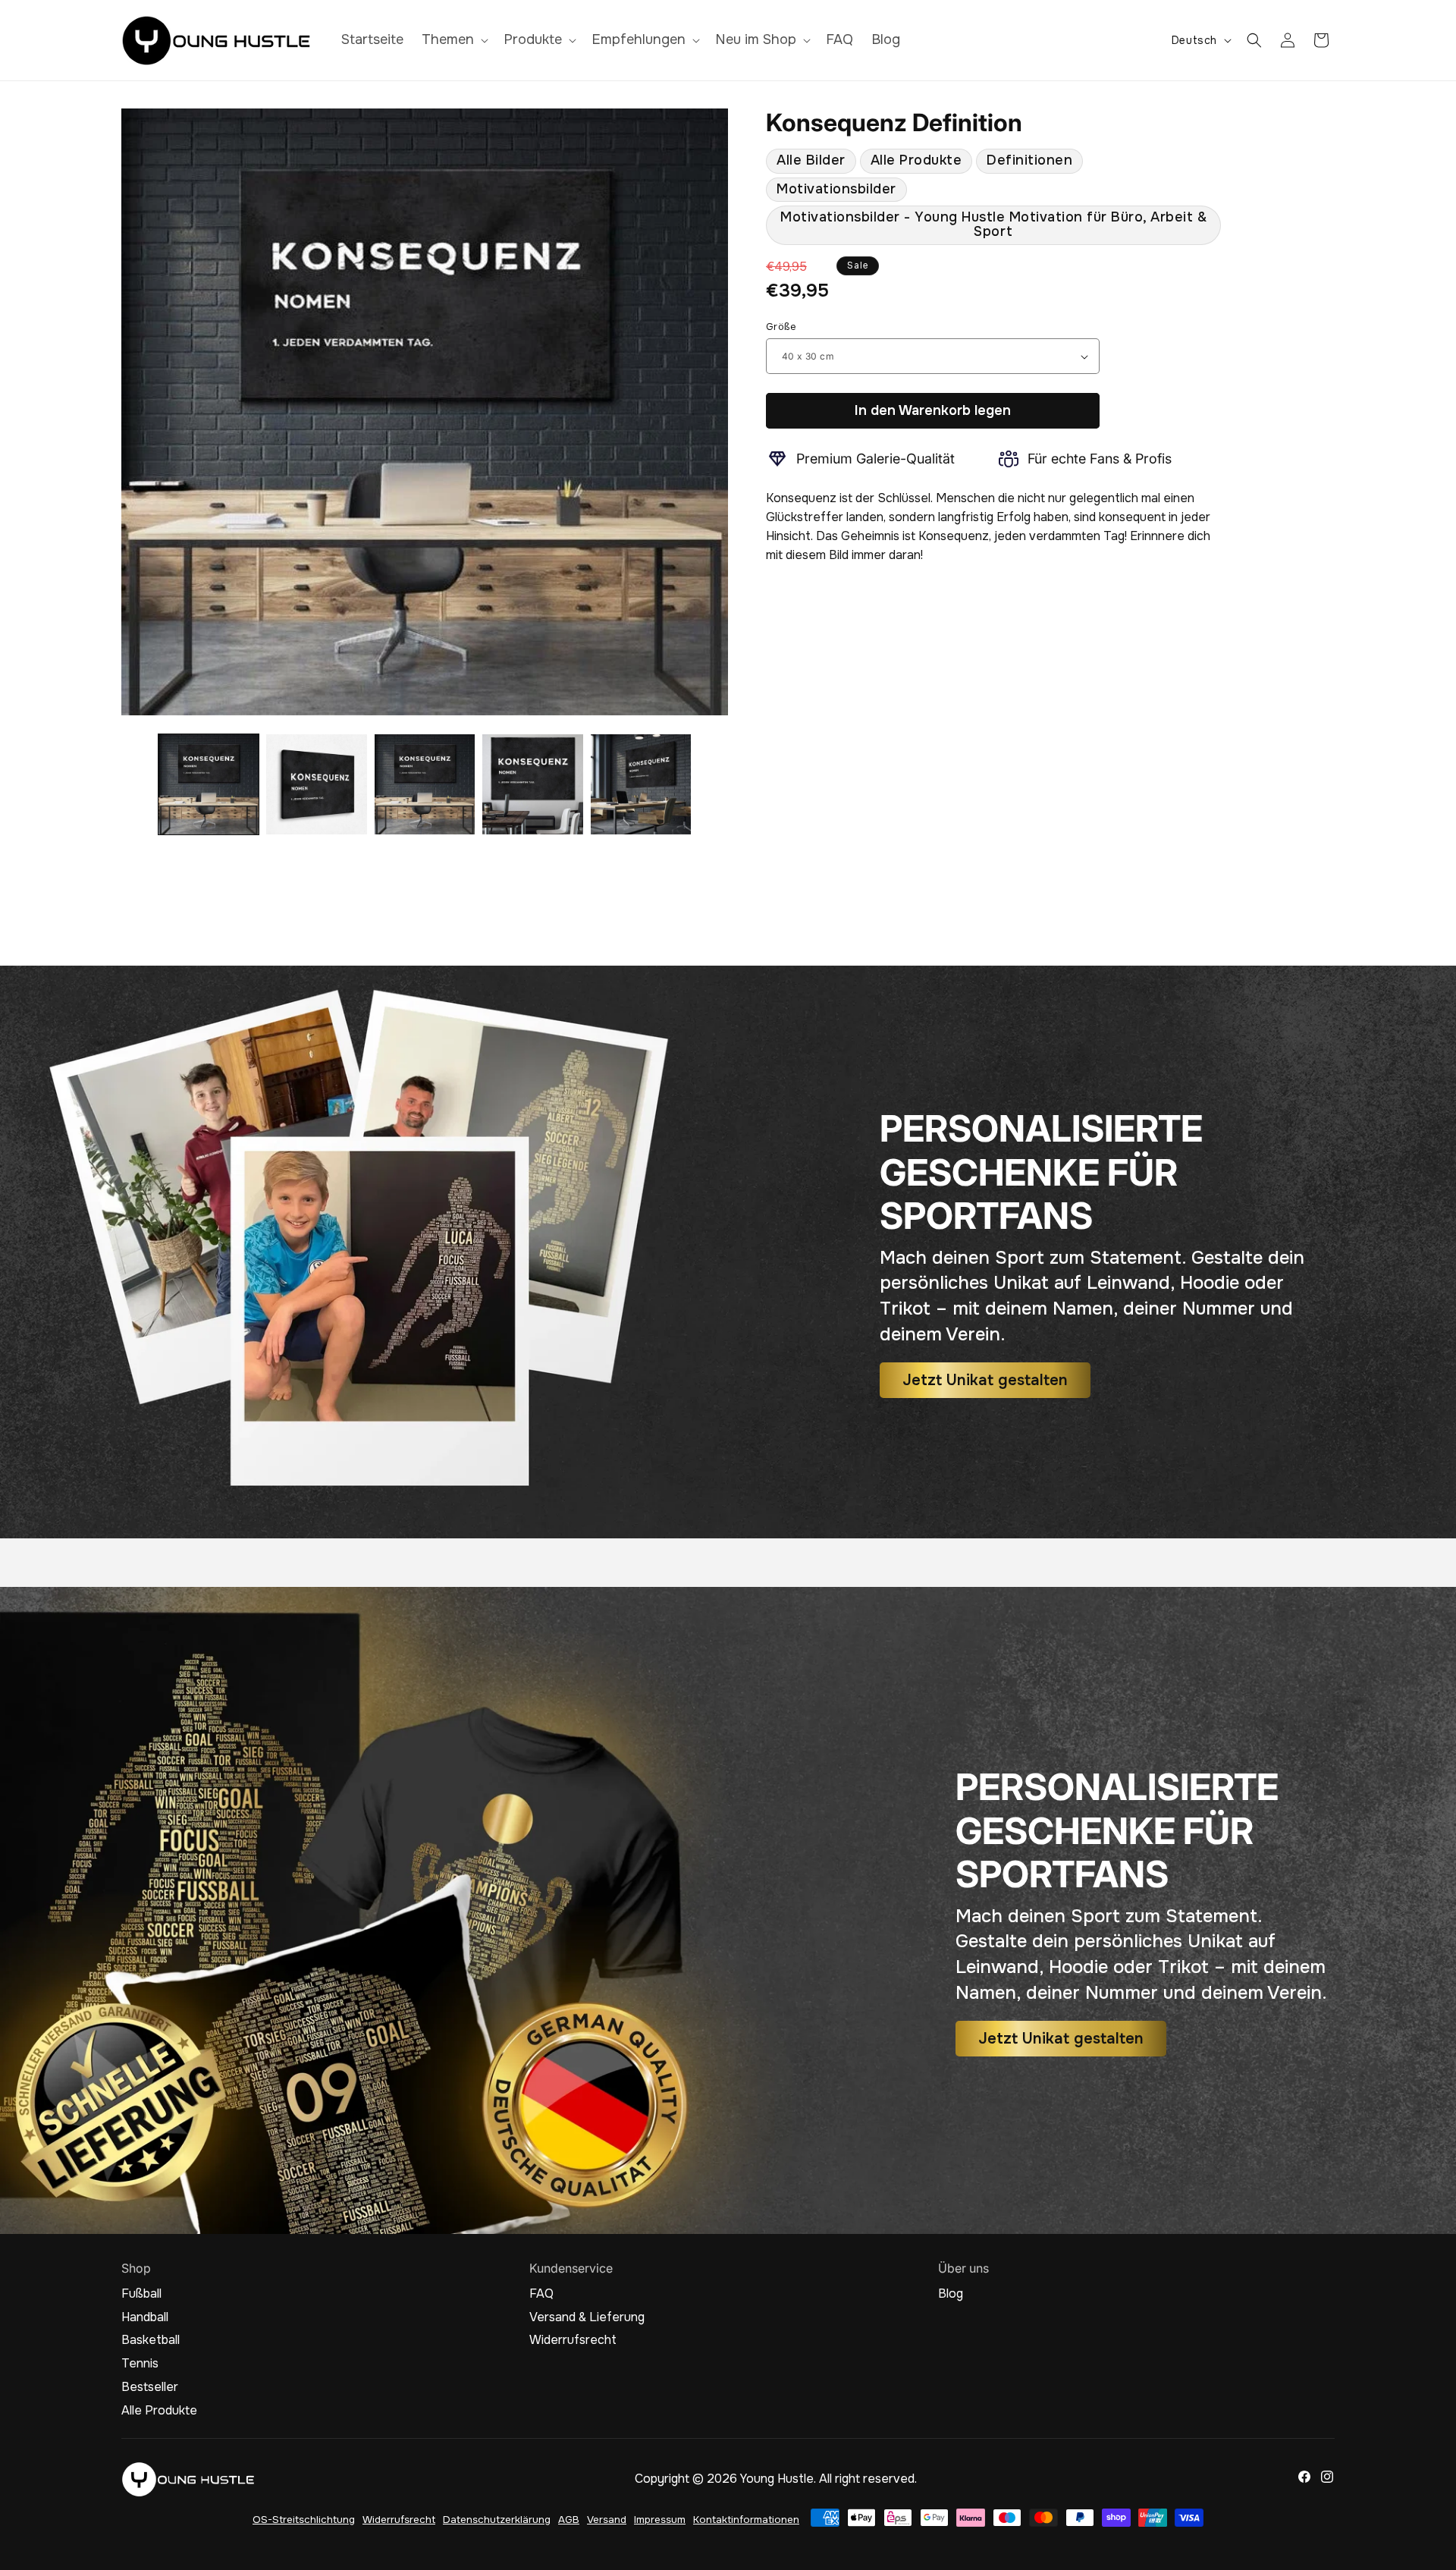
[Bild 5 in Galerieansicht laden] (641, 784)
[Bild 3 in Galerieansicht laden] (425, 784)
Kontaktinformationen (746, 2520)
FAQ (541, 2294)
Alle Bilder (811, 160)
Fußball (141, 2294)
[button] (453, 40)
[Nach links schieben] (138, 784)
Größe (781, 327)
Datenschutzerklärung (497, 2520)
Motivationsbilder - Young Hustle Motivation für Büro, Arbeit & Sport (993, 224)
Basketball (151, 2340)
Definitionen (1029, 160)
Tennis (140, 2364)
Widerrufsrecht (573, 2340)
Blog (951, 2294)
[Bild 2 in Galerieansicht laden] (316, 784)
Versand (607, 2520)
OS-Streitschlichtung (304, 2520)
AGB (569, 2520)
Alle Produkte (916, 160)
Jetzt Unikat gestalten (985, 1379)
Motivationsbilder (836, 189)
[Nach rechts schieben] (711, 784)
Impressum (660, 2520)
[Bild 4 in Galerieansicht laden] (532, 784)
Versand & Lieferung (587, 2317)
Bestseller (150, 2387)
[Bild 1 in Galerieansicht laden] (209, 784)
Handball (145, 2317)
